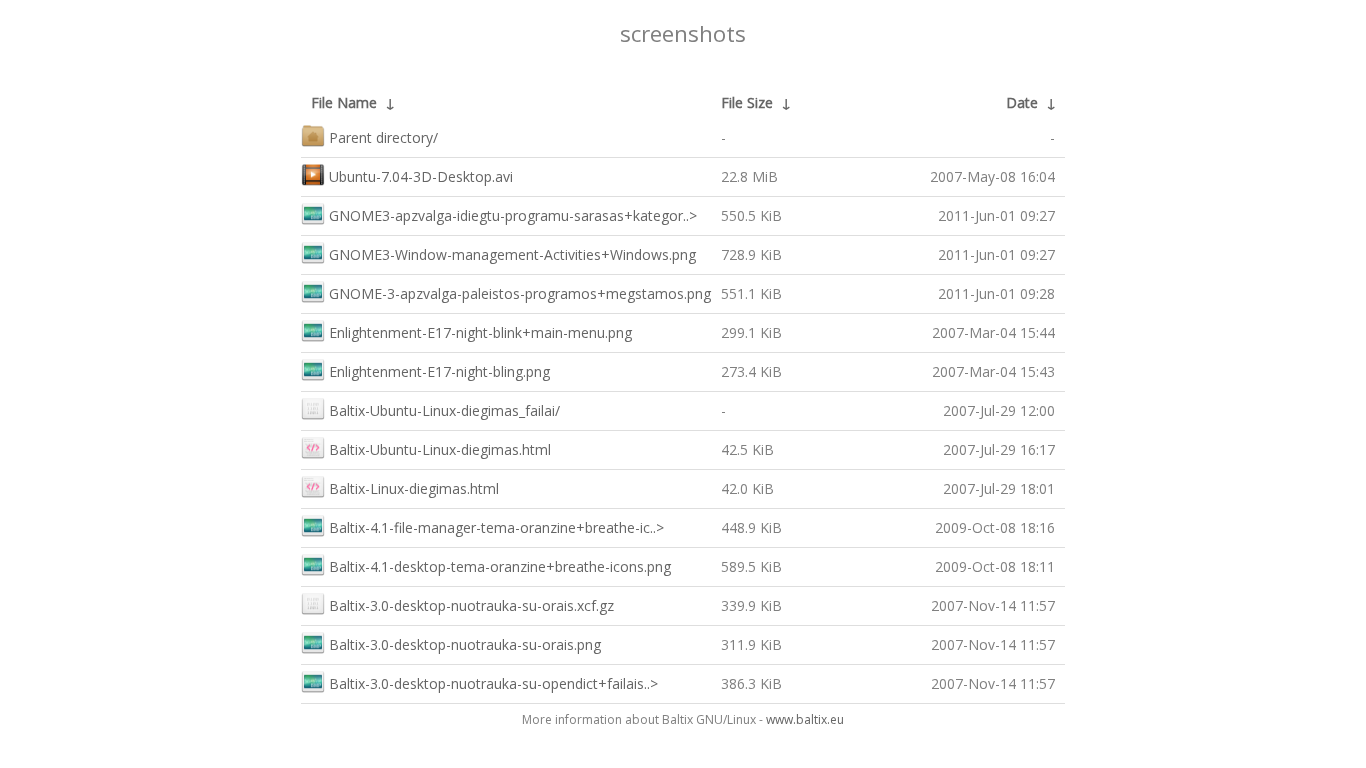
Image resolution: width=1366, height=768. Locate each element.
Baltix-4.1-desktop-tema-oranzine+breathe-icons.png (500, 566)
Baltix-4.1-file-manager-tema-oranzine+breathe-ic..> (496, 527)
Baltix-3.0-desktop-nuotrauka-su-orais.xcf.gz (471, 605)
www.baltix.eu (805, 719)
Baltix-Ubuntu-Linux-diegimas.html (440, 449)
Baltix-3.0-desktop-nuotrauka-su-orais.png (465, 644)
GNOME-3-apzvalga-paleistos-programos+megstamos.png (520, 293)
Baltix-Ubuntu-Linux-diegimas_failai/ (444, 410)
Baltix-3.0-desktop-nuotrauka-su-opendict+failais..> (493, 683)
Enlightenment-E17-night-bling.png (439, 371)
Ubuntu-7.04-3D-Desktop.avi (421, 176)
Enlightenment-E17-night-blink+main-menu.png (480, 332)
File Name (344, 102)
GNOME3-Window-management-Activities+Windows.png (512, 254)
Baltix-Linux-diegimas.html (414, 488)
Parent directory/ (383, 137)
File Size (747, 102)
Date (1022, 102)
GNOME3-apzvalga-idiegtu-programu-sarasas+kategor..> (513, 215)
